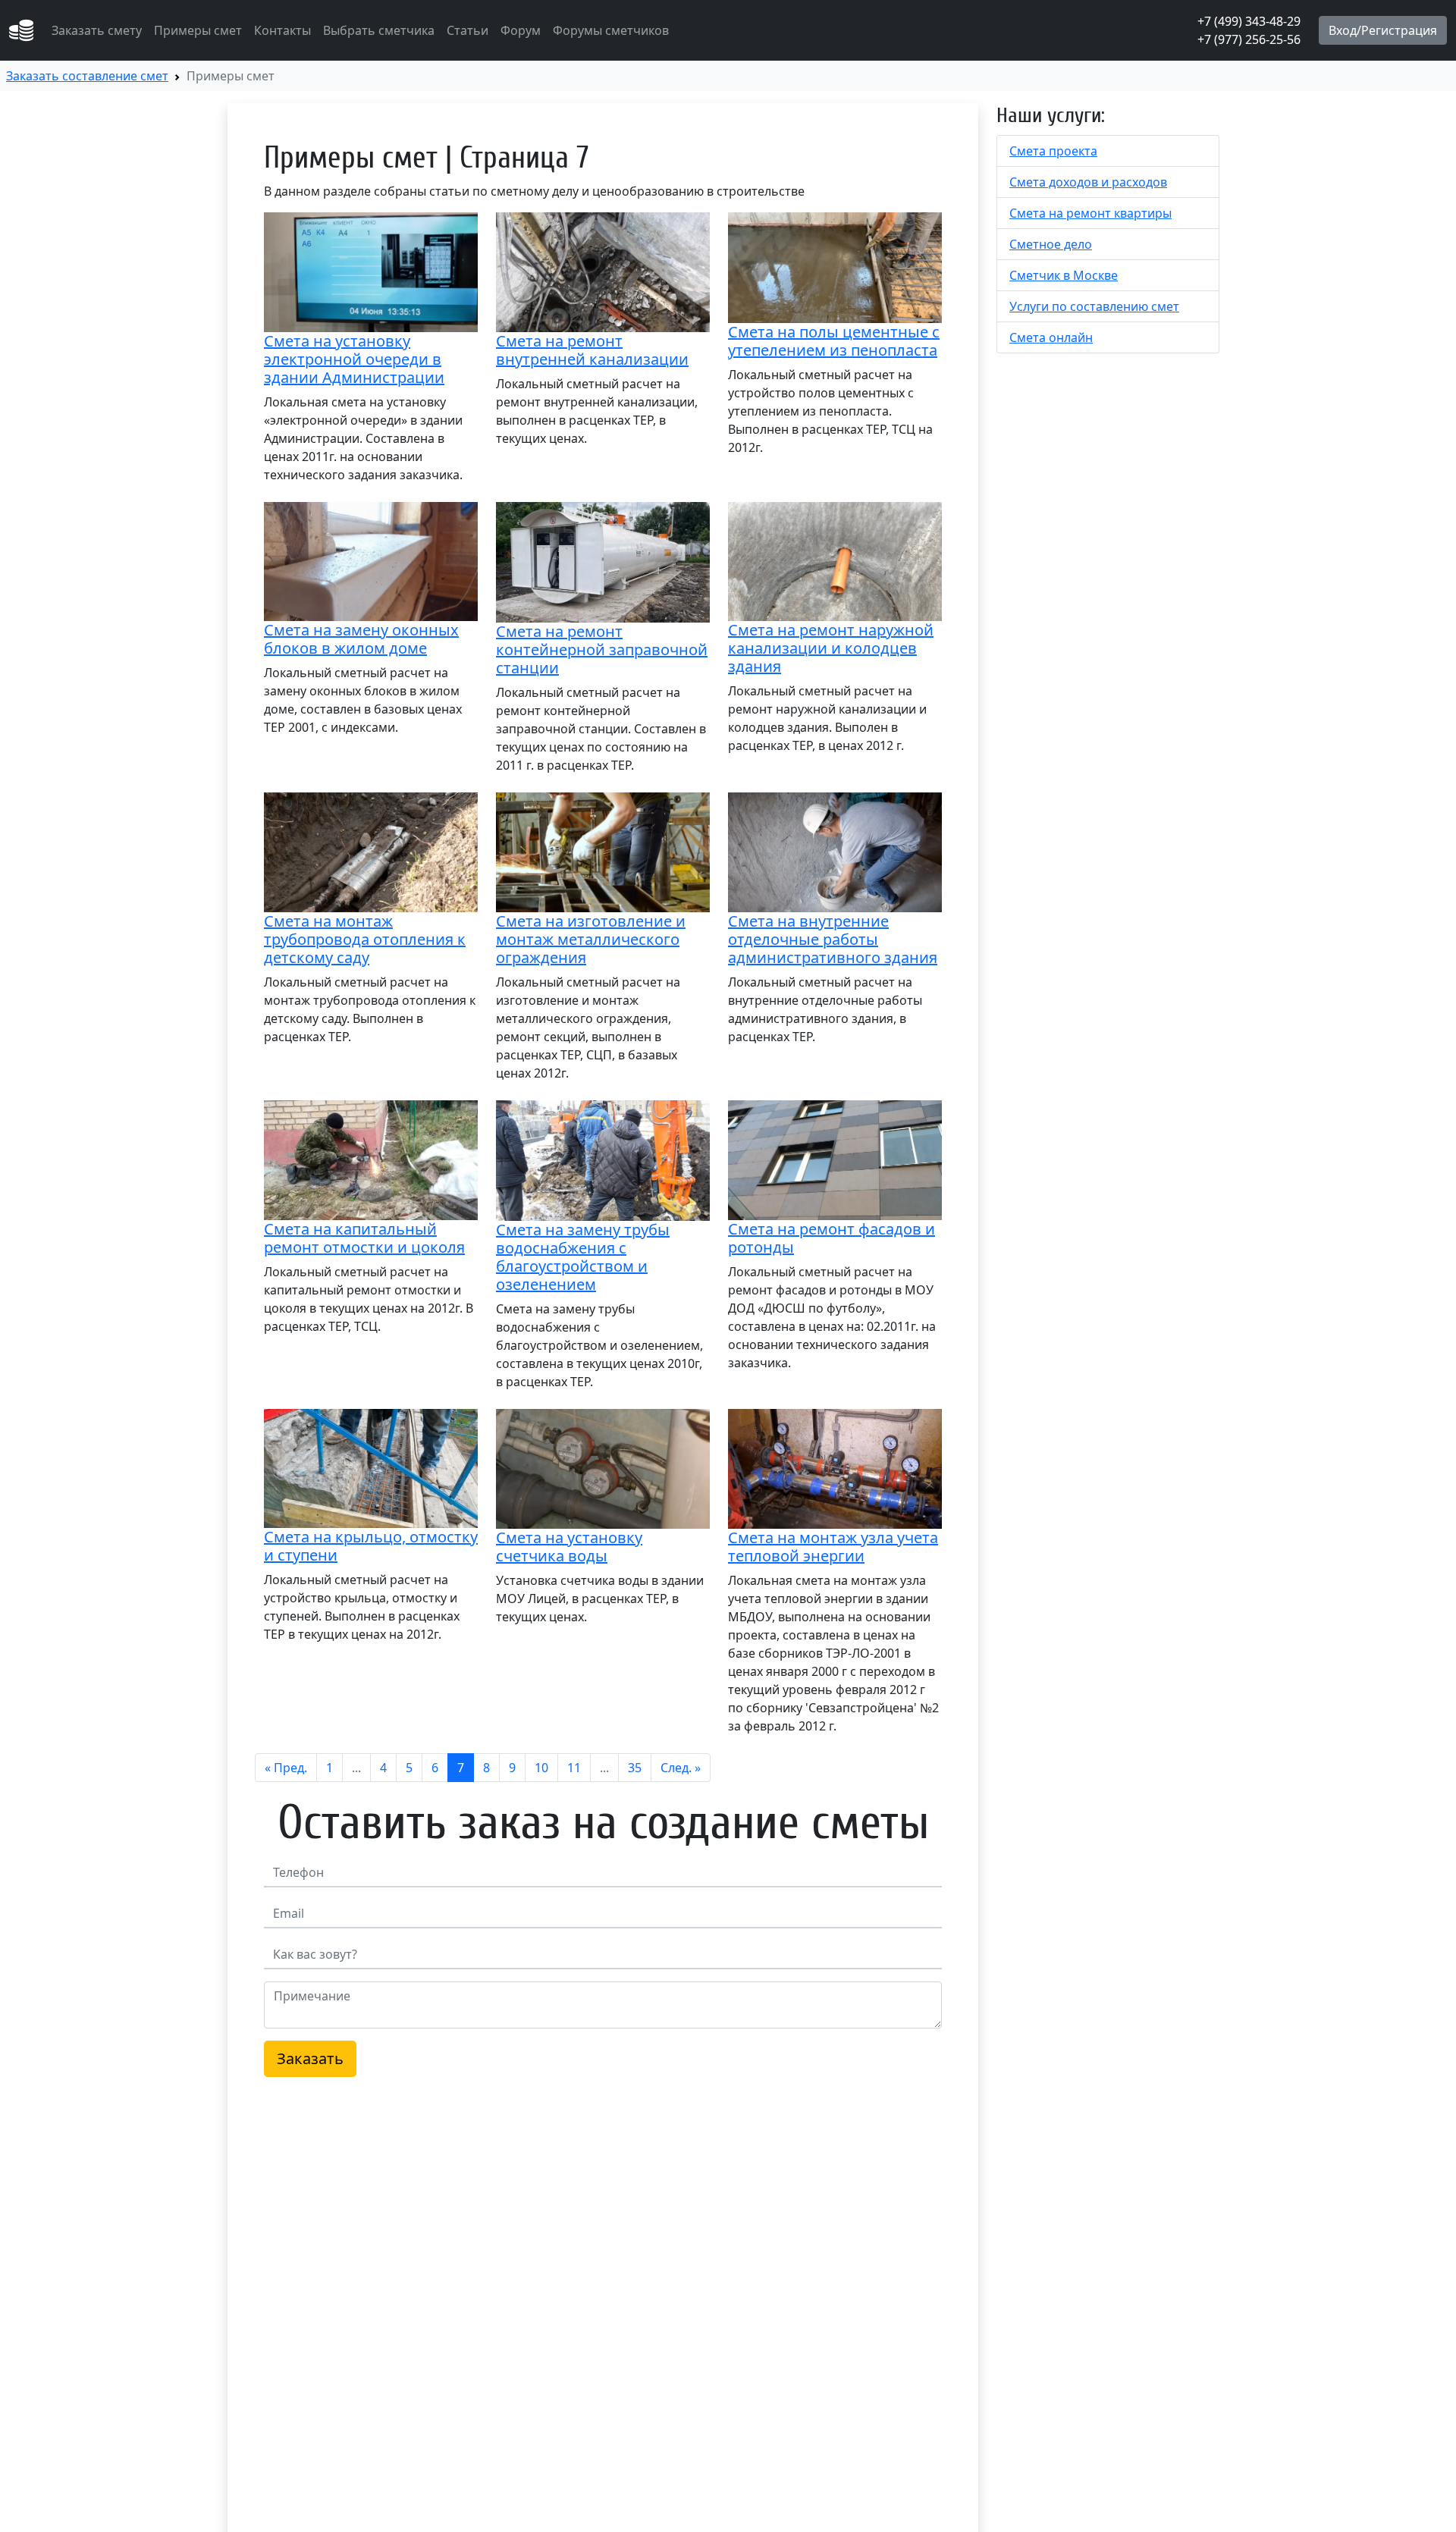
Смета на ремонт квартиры (1090, 213)
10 (541, 1768)
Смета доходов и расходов (1088, 182)
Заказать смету (97, 30)
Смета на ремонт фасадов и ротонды (832, 1238)
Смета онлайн (1051, 337)
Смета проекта (1053, 151)
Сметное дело (1051, 244)
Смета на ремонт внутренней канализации (592, 350)
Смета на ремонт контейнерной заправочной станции (602, 649)
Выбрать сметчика (379, 30)
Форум (521, 30)
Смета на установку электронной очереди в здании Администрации (354, 359)
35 (635, 1768)
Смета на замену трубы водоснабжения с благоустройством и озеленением (583, 1257)
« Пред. (286, 1768)
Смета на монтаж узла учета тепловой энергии (833, 1547)
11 (574, 1768)
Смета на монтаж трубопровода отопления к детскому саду (365, 939)
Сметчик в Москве (1064, 275)
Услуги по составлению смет (1094, 306)
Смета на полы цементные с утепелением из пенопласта (834, 341)
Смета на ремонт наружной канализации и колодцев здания (831, 648)
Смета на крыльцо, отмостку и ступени (371, 1546)
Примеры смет (198, 30)
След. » (681, 1768)
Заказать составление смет (87, 76)
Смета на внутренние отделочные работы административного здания (833, 939)
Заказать (310, 2058)
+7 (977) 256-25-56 (1249, 39)
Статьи (468, 30)
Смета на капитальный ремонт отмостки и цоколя (364, 1238)
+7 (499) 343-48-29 (1249, 21)
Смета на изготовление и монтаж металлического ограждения (591, 939)
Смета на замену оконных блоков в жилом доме (361, 639)
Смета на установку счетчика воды (569, 1547)
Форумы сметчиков (611, 30)
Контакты (282, 30)
